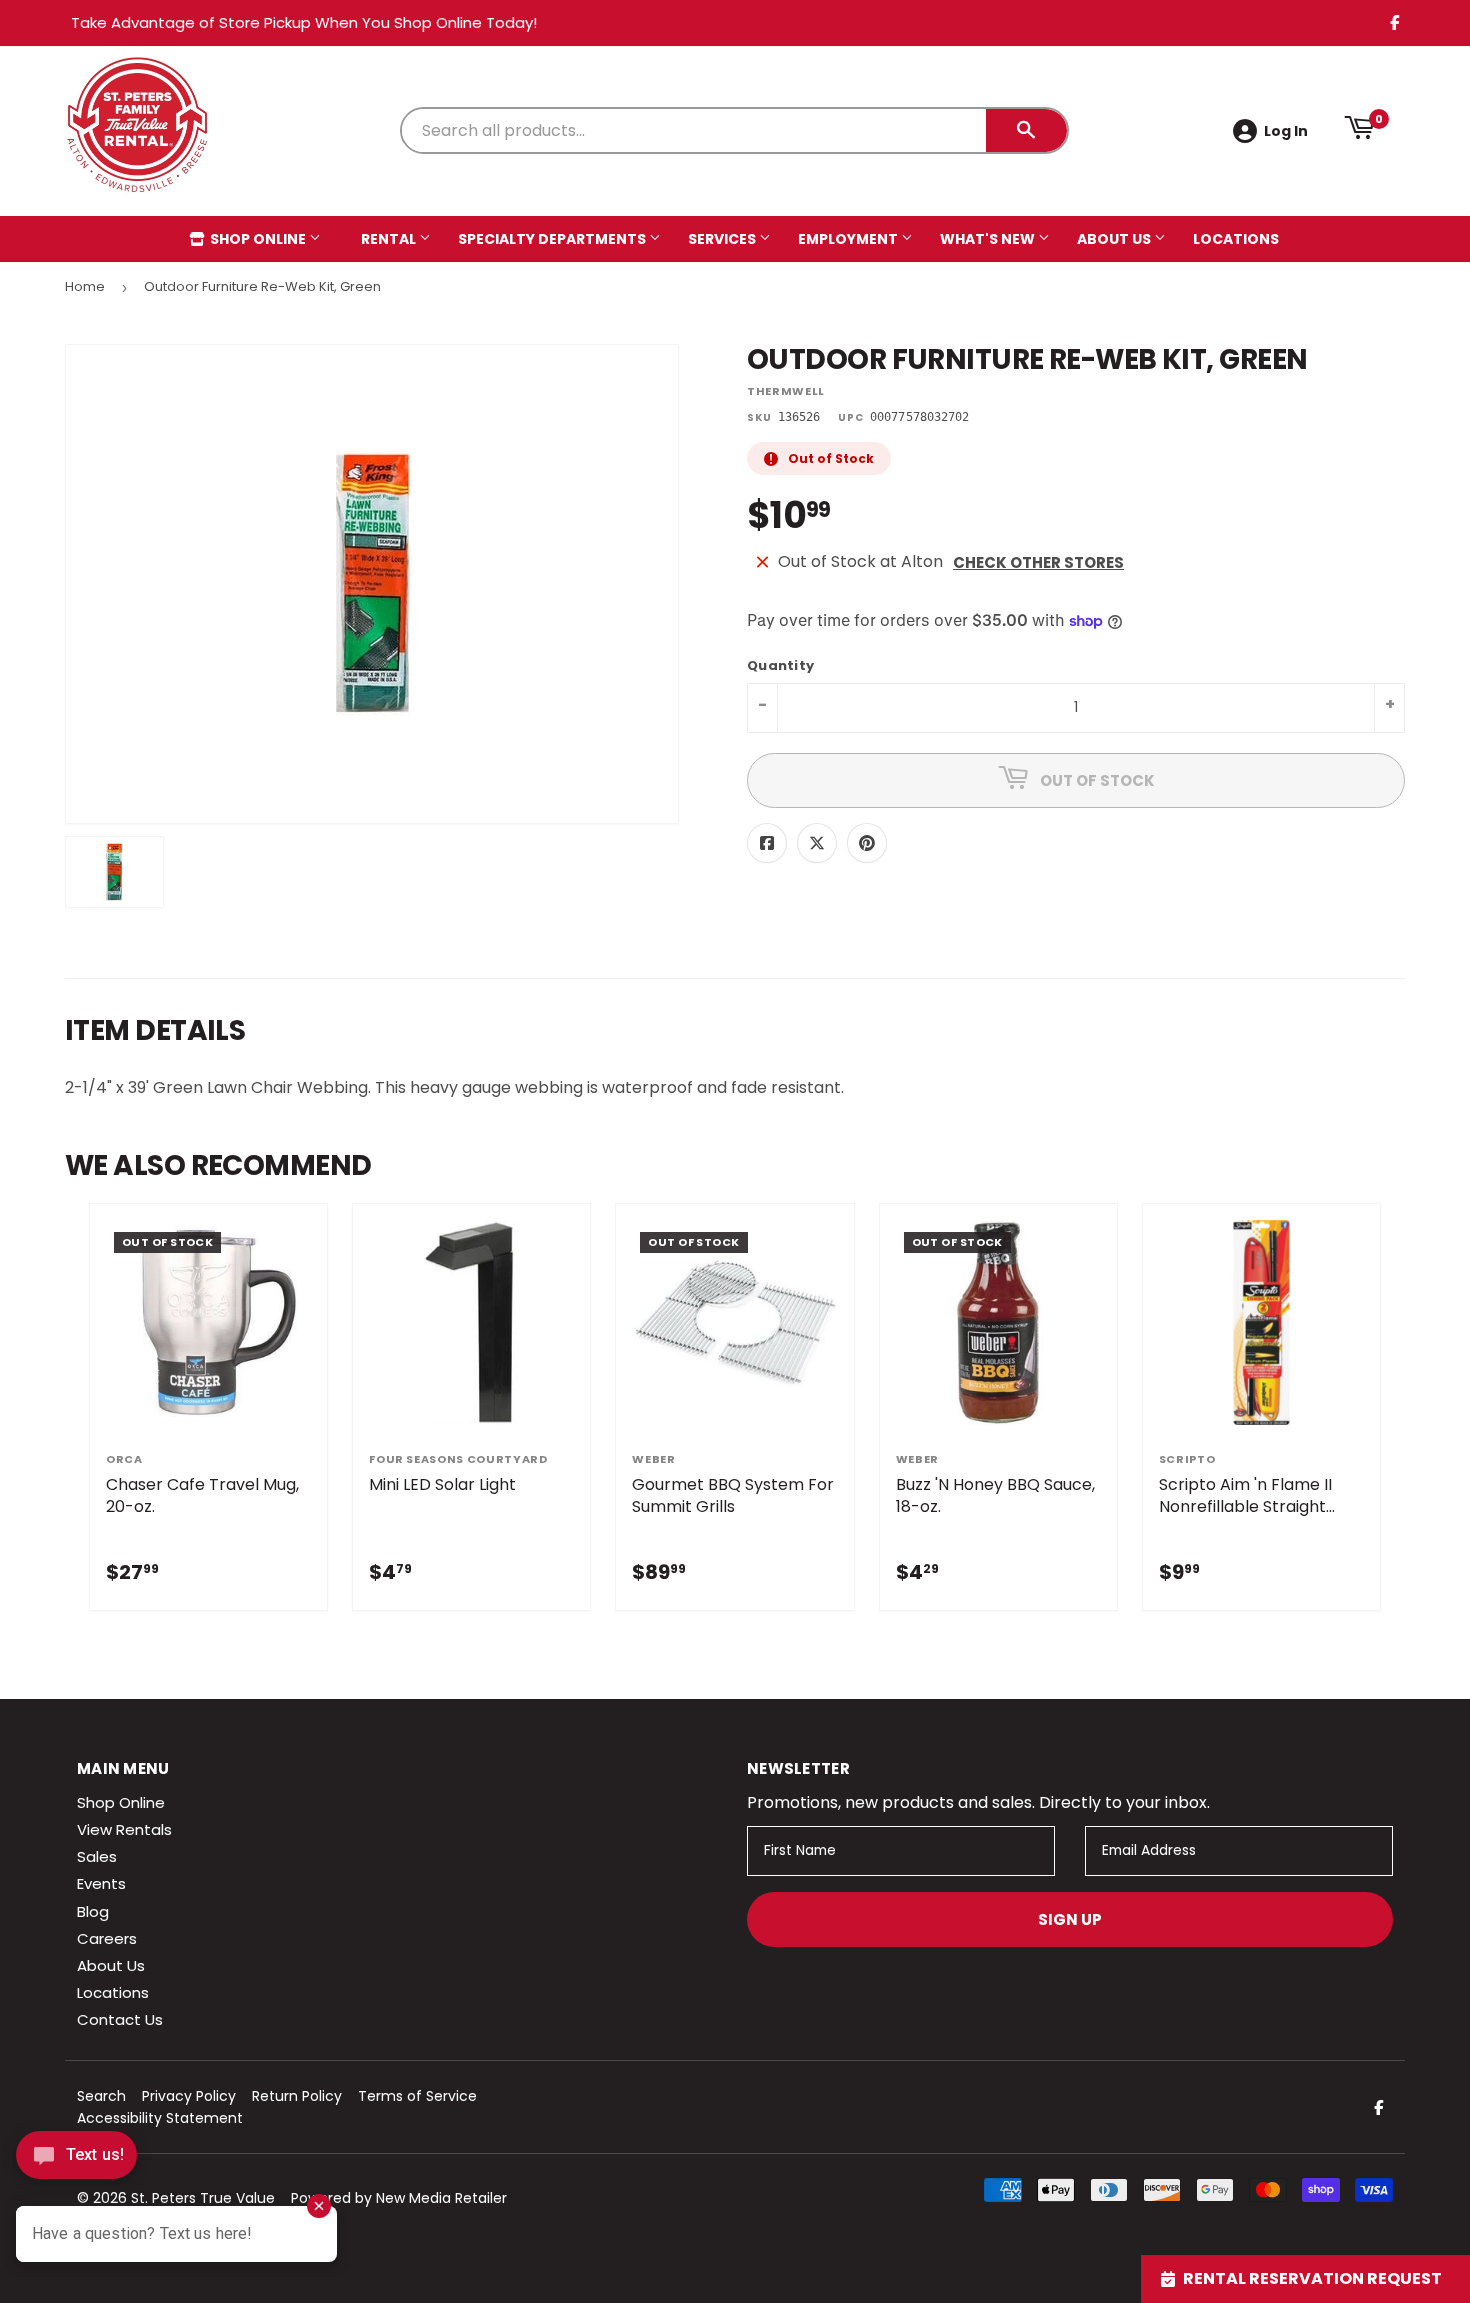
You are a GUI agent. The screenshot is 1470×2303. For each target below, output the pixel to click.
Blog (93, 1911)
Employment (849, 239)
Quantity (780, 666)
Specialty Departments (553, 239)
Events (101, 1883)
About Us (1115, 239)
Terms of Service (417, 2096)
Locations (1236, 239)
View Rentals (124, 1829)
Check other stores (1038, 562)
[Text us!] (76, 2160)
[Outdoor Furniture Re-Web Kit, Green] (114, 872)
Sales (97, 1856)
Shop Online (258, 239)
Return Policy (297, 2096)
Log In (1286, 131)
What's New (989, 239)
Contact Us (120, 2019)
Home (85, 286)
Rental (390, 239)
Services (723, 239)
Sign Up (1070, 1919)
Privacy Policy (189, 2096)
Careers (107, 1938)
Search (101, 2096)
